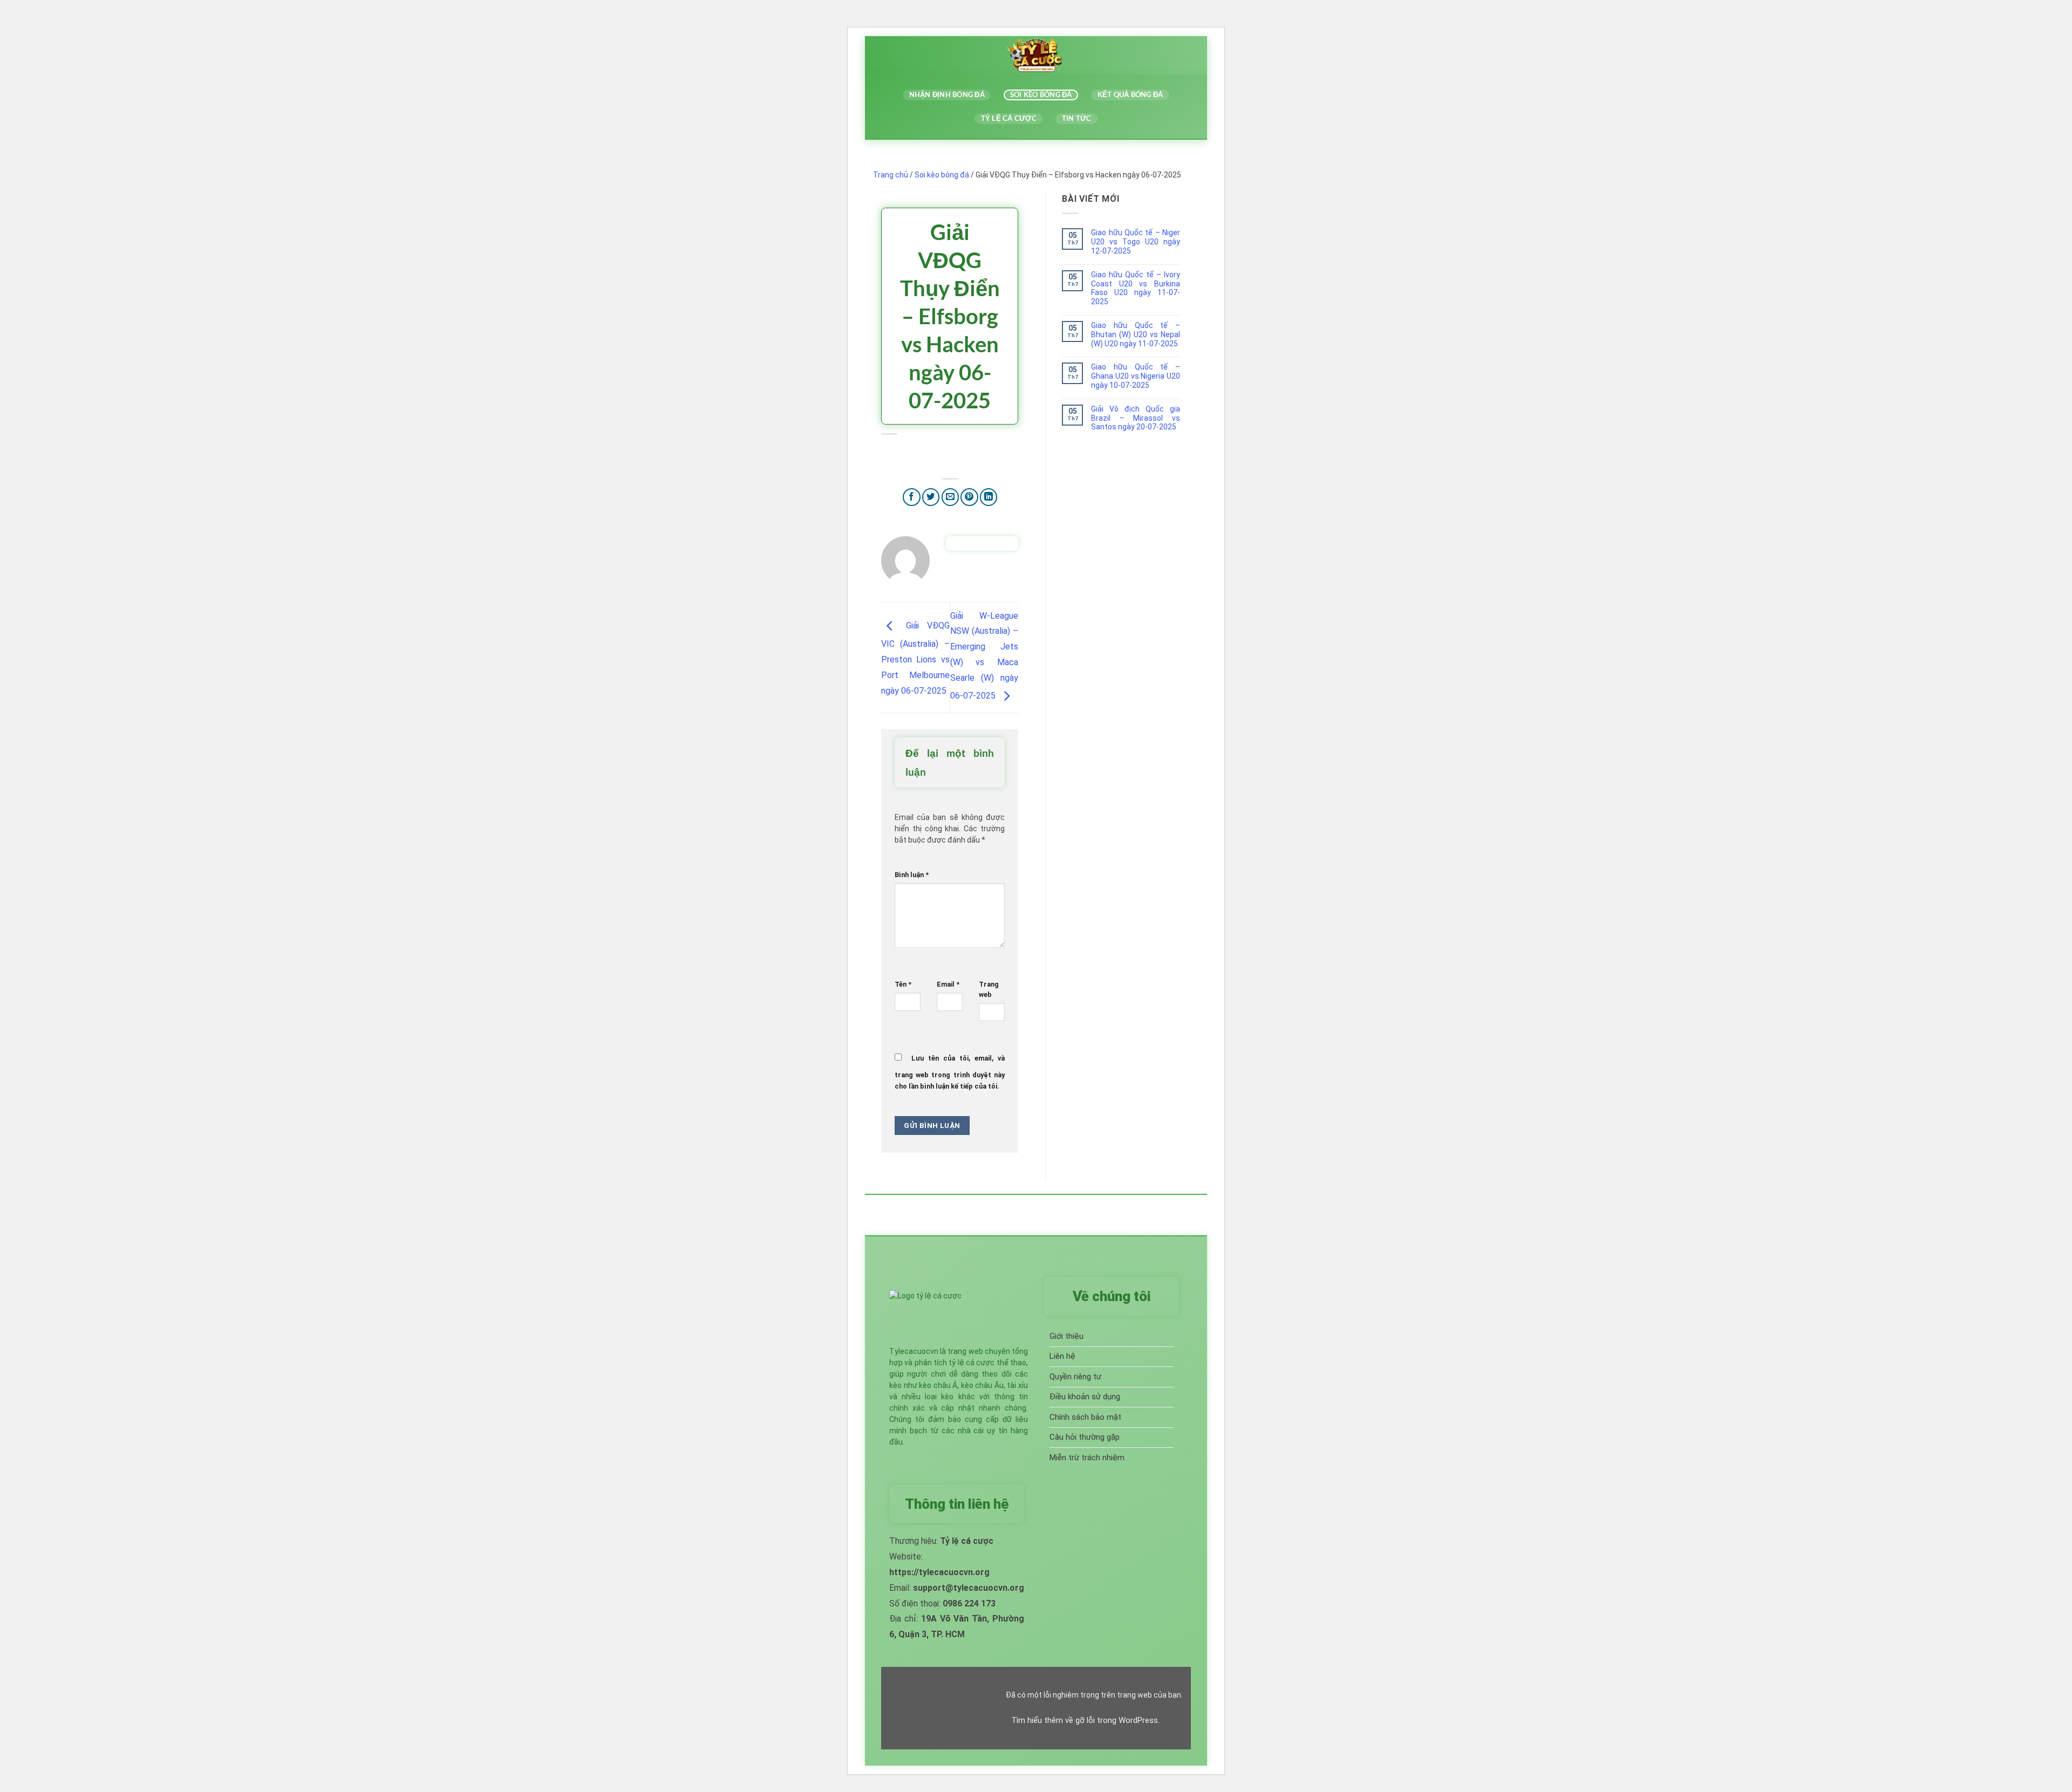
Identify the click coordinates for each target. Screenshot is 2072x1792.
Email (948, 984)
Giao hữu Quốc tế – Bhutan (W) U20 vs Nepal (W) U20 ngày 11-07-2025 (1136, 334)
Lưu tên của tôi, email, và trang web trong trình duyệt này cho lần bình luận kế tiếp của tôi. (950, 1072)
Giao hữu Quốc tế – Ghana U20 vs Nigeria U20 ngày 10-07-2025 (1136, 376)
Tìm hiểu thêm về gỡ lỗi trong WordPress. (1085, 1720)
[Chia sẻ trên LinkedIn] (989, 497)
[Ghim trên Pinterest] (969, 497)
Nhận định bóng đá (947, 95)
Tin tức (1077, 118)
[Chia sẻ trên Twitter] (931, 497)
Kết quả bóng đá (1130, 95)
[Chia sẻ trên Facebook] (912, 497)
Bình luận (912, 875)
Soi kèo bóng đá (1041, 95)
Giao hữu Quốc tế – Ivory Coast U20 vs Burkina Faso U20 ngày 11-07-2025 (1136, 288)
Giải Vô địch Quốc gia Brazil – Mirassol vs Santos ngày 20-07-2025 (1136, 418)
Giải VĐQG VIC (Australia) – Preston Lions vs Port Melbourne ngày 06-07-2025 (915, 658)
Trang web (989, 989)
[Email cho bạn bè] (950, 497)
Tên (903, 984)
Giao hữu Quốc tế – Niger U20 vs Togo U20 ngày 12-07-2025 (1136, 242)
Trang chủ (891, 175)
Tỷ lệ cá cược (1009, 118)
